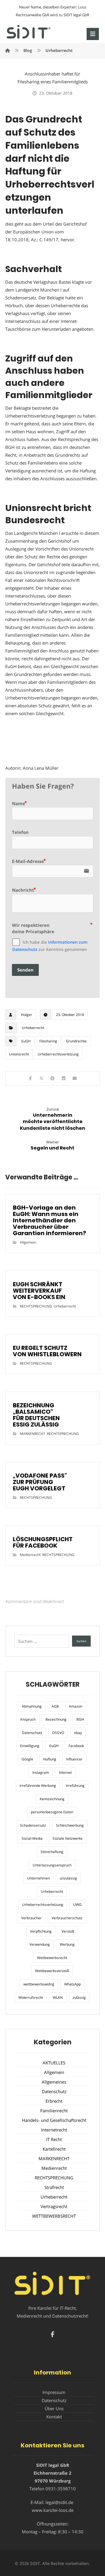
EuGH (26, 1041)
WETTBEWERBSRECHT (54, 2216)
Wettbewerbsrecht (52, 1958)
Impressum (54, 2392)
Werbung (67, 1944)
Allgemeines (54, 2082)
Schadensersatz (33, 1825)
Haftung (50, 1759)
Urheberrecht (33, 1028)
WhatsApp (72, 1984)
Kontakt (54, 2417)
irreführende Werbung (38, 1786)
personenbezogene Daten (52, 1812)
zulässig (79, 1997)
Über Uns (54, 2408)
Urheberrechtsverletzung (58, 1054)
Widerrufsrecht (31, 1997)
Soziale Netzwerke (68, 1838)
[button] (93, 34)
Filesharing (48, 1041)
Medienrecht (30, 1555)
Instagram (41, 1772)
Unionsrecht (19, 1054)
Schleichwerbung (70, 1825)
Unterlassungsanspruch (52, 1865)
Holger (27, 1015)
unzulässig (68, 1878)
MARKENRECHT (33, 1434)
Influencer (74, 1759)
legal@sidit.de (59, 2502)
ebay (78, 1733)
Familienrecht (54, 2111)
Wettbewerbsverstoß (52, 1971)
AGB (55, 1706)
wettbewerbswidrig (39, 1984)
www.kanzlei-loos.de (53, 2510)
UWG (77, 1905)
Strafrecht (54, 2187)
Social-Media (32, 1838)
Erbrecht (54, 2101)
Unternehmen (38, 1878)
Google (27, 1759)
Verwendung (40, 1944)
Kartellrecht (54, 2149)
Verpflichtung (41, 1931)
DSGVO (58, 1733)
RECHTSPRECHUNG (36, 1306)
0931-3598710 (61, 2489)
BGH (80, 1719)
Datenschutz (32, 1733)
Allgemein (28, 1242)
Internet (65, 1772)
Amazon (76, 1706)
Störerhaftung (52, 1852)
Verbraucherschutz (67, 1918)
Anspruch (28, 1719)
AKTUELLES (54, 2063)
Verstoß (68, 1931)
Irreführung (75, 1786)
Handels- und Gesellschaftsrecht (54, 2120)
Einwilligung (30, 1746)
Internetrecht (54, 2130)
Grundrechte (76, 1041)
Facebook (76, 1746)
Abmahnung (32, 1706)
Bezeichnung (56, 1719)
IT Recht (54, 2139)
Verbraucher (32, 1918)
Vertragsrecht (54, 2206)
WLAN (58, 1997)
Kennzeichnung (52, 1799)
